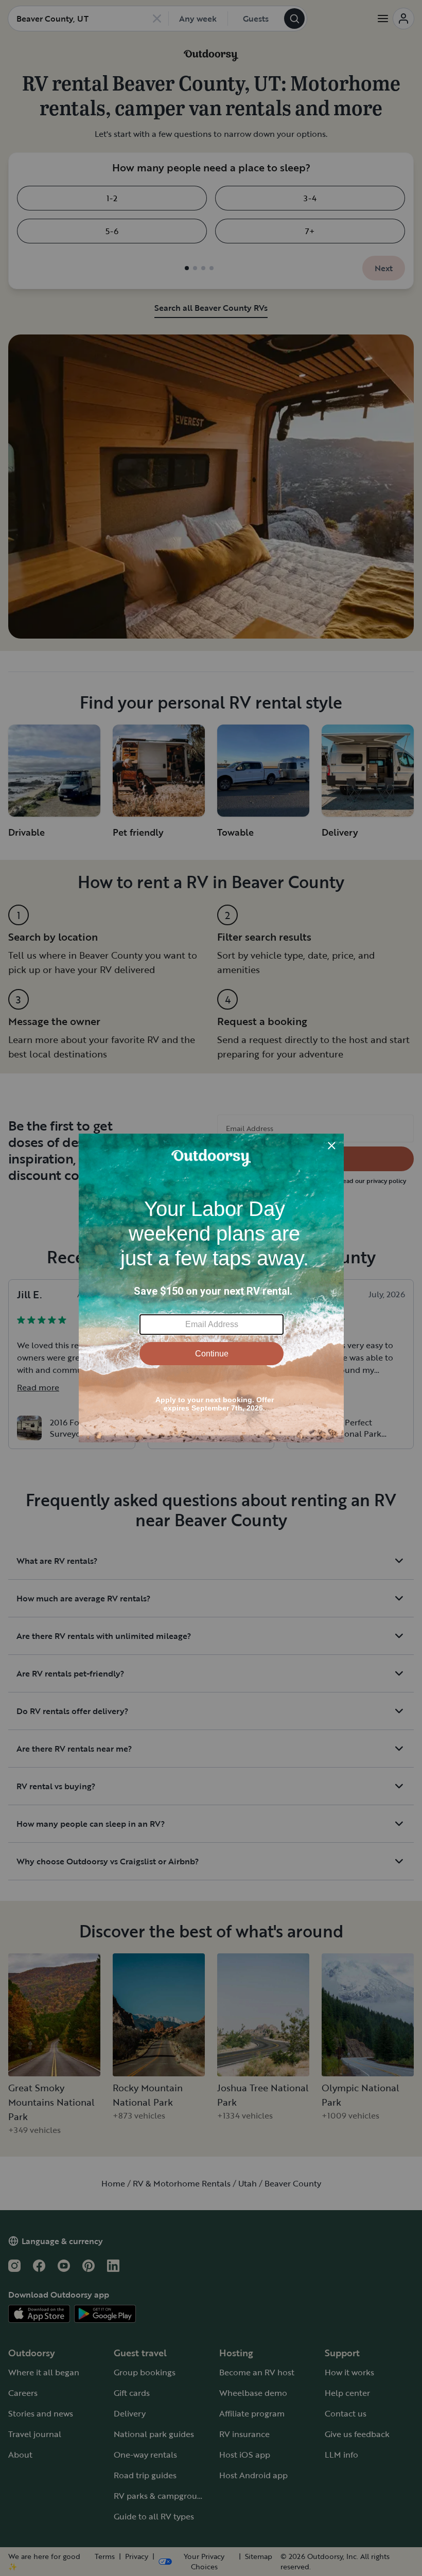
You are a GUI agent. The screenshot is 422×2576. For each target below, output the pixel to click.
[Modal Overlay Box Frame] (211, 1288)
